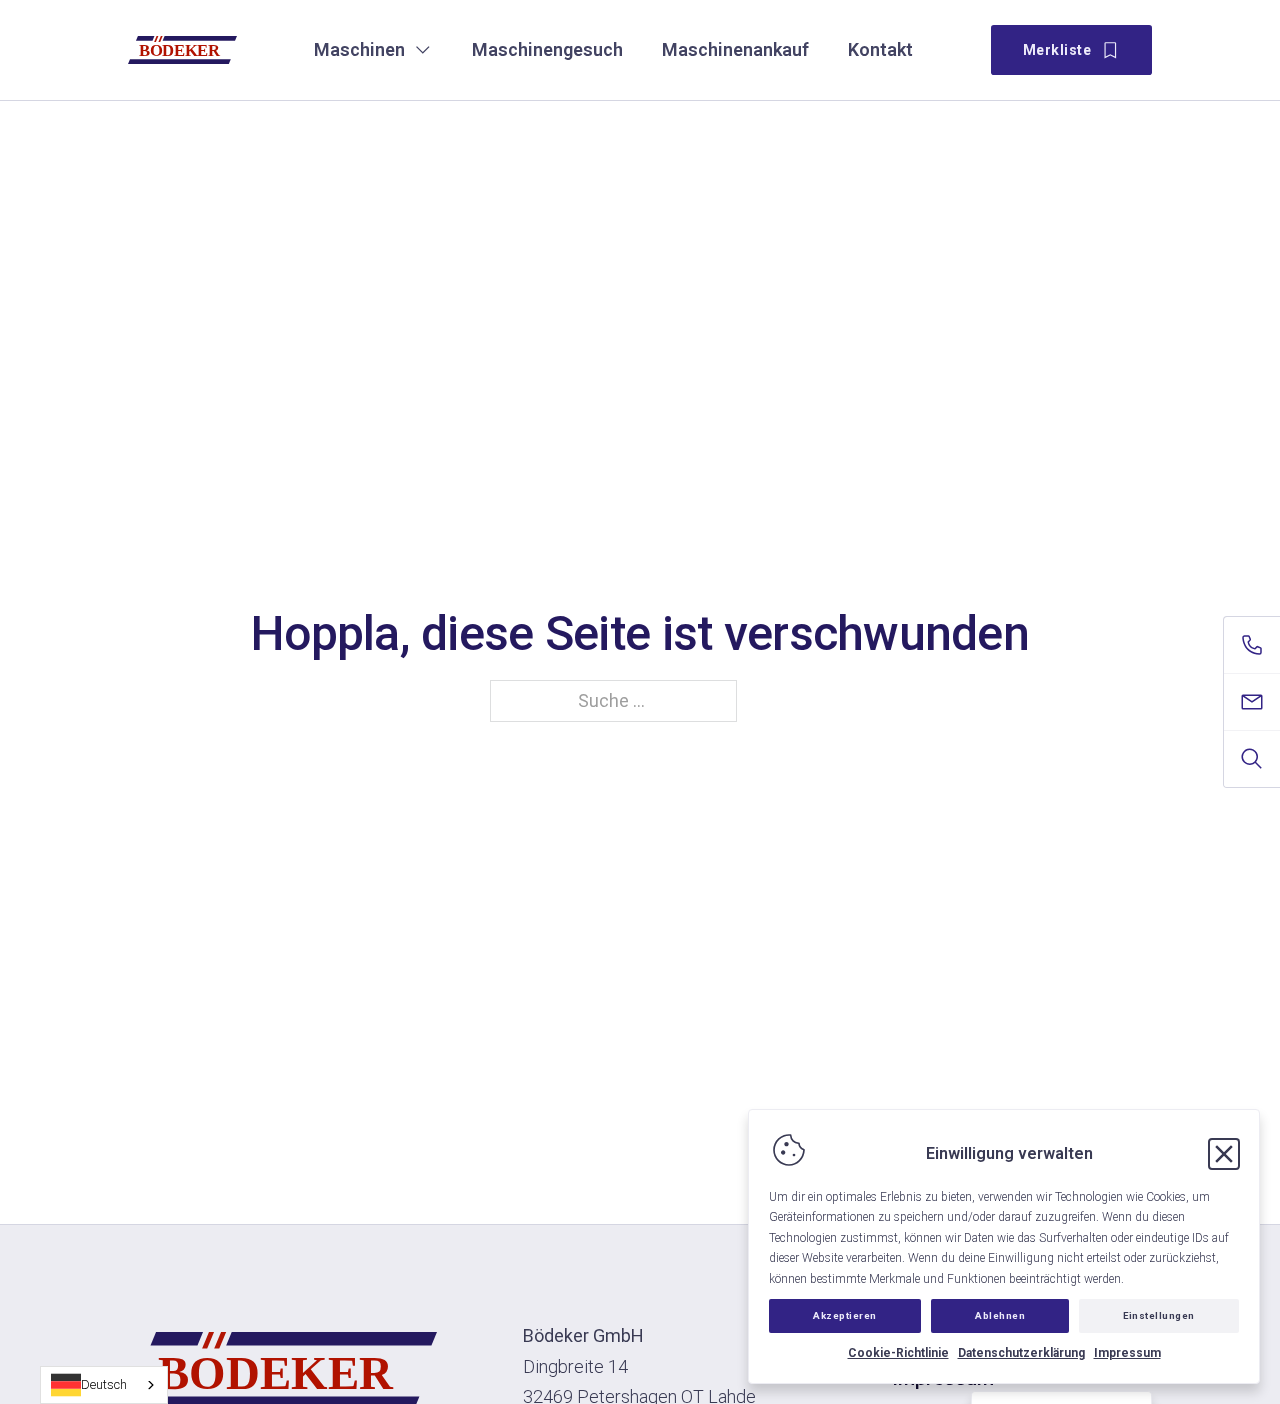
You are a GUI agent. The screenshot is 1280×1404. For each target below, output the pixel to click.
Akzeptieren (845, 1315)
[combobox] (104, 1385)
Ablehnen (1000, 1315)
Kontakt (880, 49)
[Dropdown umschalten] (423, 50)
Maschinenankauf (735, 49)
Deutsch (104, 1384)
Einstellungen (1159, 1315)
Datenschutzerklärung (1021, 1353)
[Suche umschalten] (1252, 759)
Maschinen (359, 49)
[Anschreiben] (1252, 702)
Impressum (1127, 1353)
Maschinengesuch (547, 49)
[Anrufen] (1252, 645)
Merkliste (1057, 50)
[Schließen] (1224, 1154)
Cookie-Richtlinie (898, 1353)
